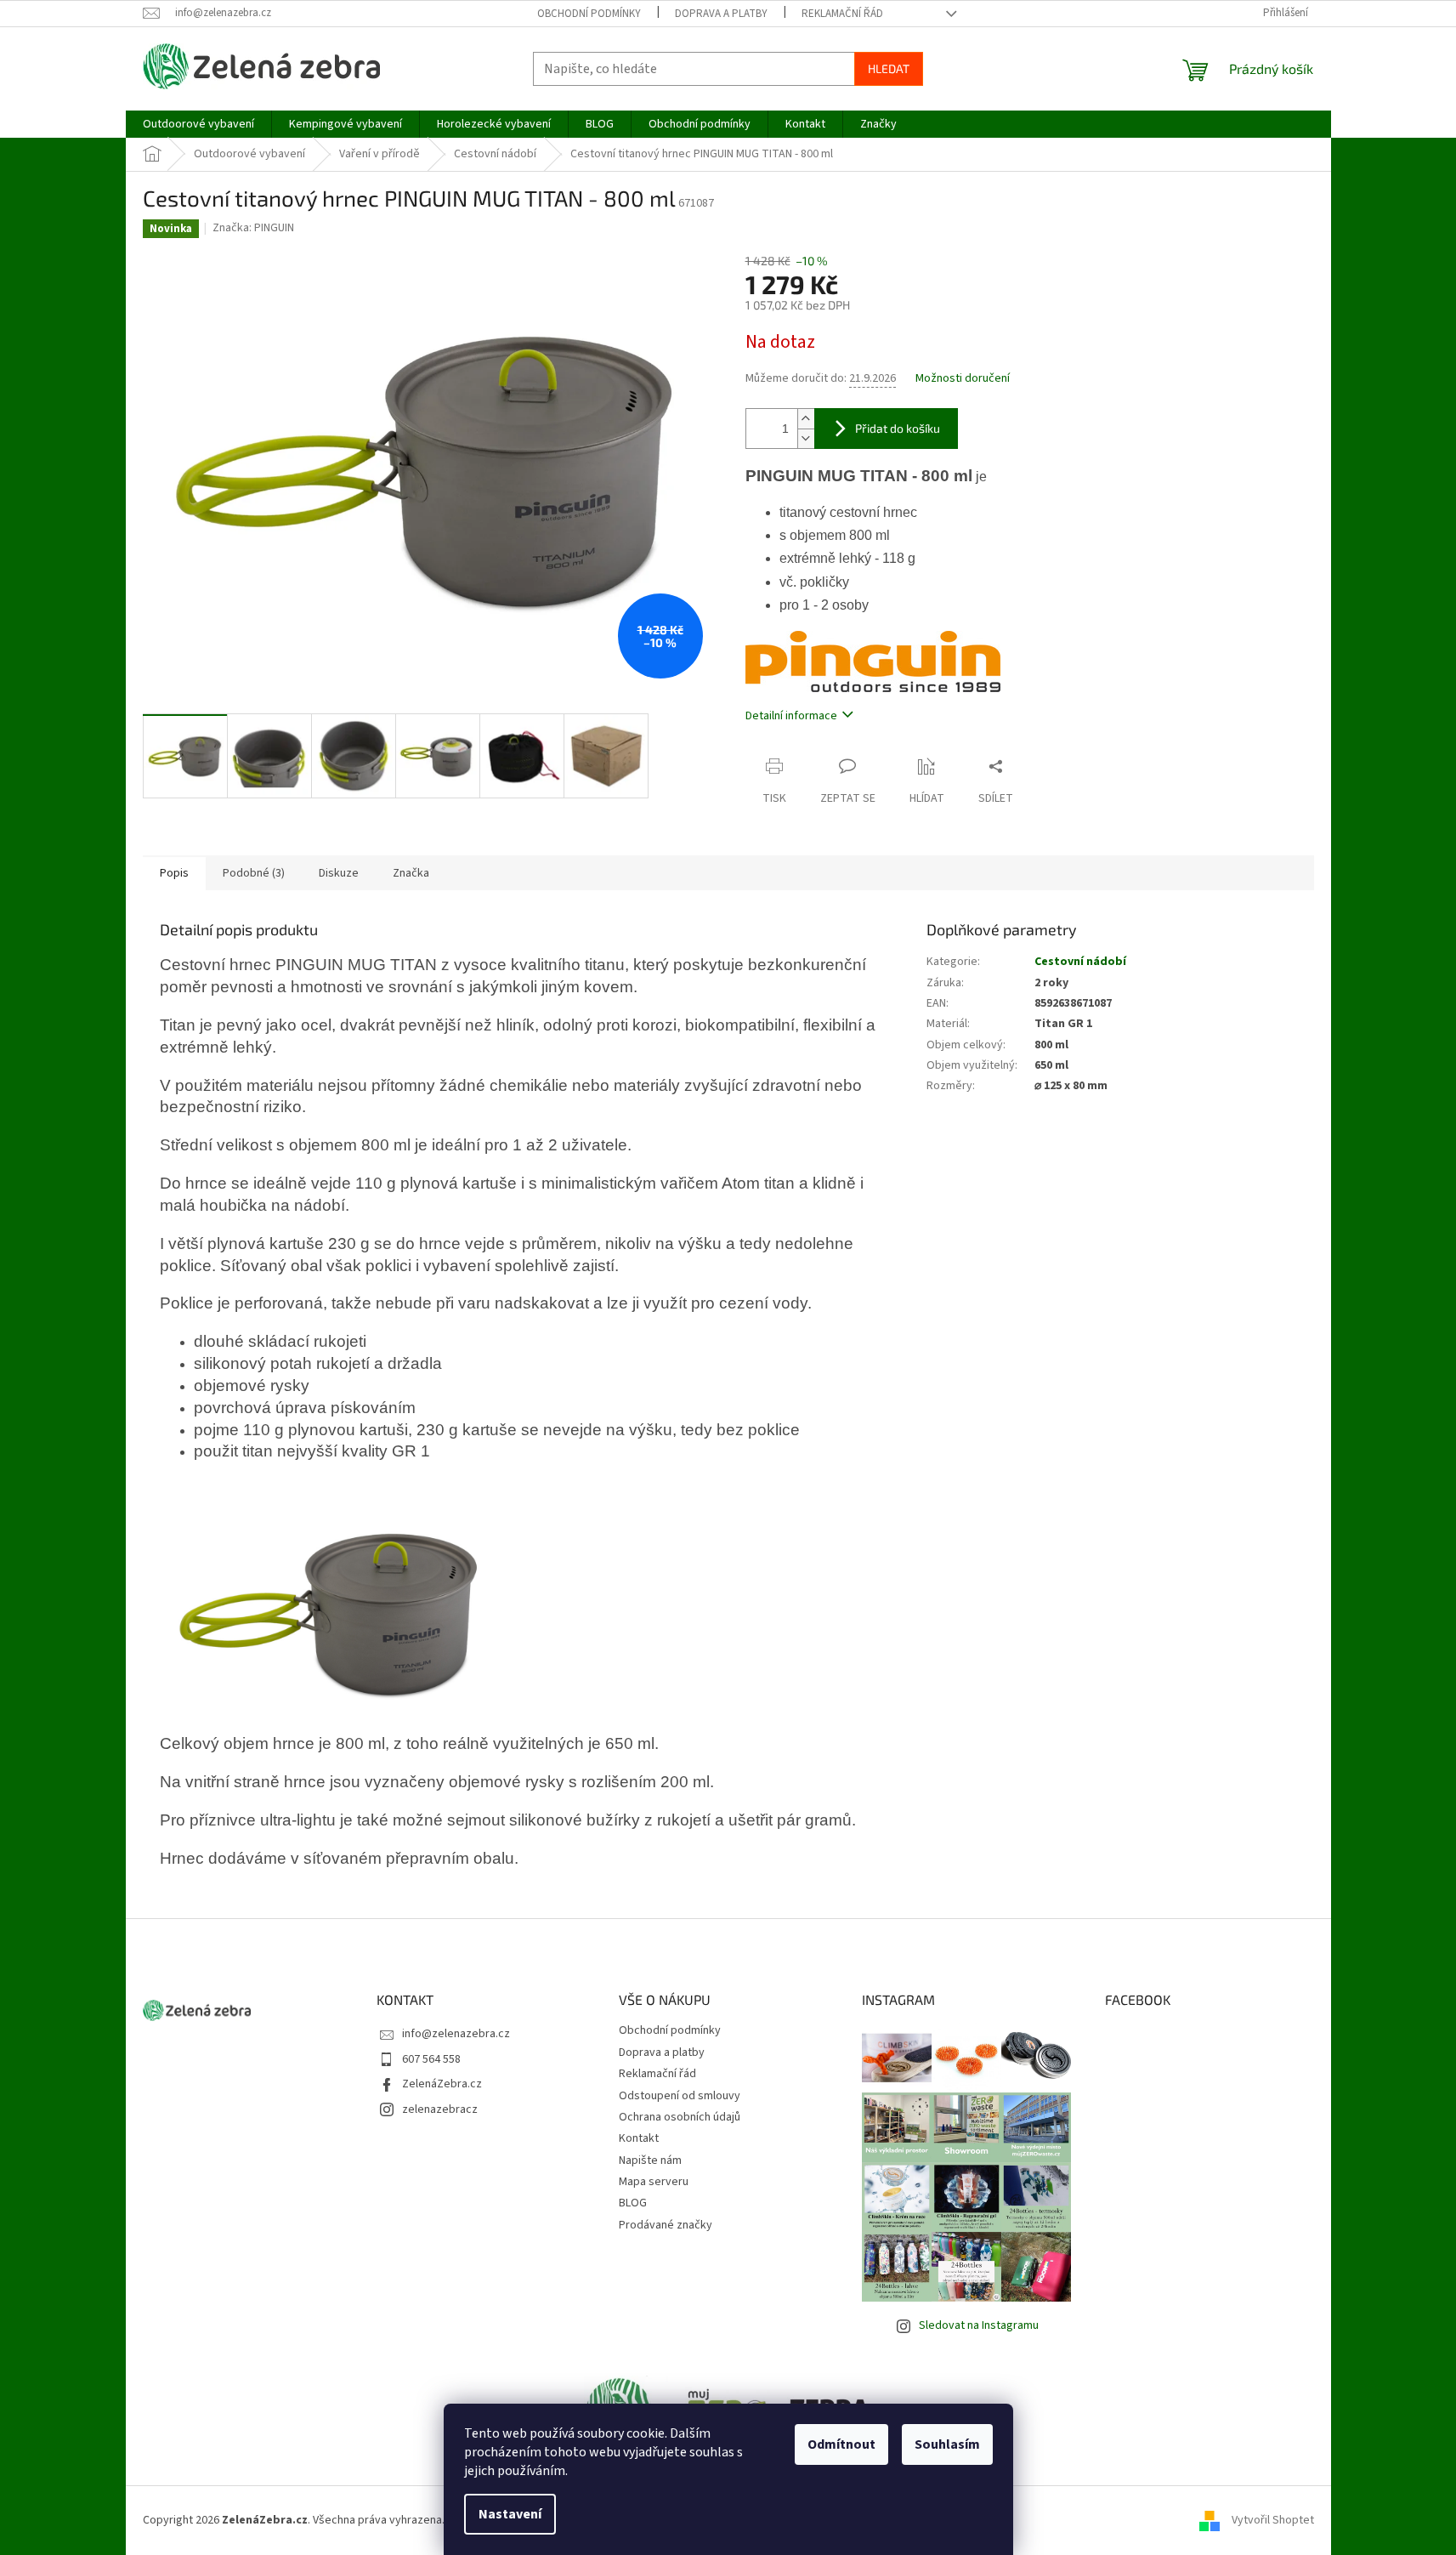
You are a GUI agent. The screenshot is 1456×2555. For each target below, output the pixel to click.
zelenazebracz (440, 2109)
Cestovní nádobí (1080, 962)
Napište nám (650, 2160)
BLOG (633, 2203)
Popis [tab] (174, 873)
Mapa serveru (654, 2182)
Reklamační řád (842, 14)
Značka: (253, 228)
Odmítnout (841, 2444)
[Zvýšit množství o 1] (806, 419)
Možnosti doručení (963, 379)
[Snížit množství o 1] (806, 438)
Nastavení (510, 2514)
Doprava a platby (721, 14)
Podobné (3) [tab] (254, 873)
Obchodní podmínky (589, 14)
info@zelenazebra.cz (456, 2034)
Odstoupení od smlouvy (680, 2096)
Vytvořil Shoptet (1273, 2520)
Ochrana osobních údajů (680, 2117)
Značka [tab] (411, 873)
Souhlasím (947, 2444)
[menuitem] (198, 124)
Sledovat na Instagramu (979, 2325)
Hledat (889, 68)
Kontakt (639, 2138)
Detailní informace (791, 716)
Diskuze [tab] (339, 873)
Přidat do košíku (898, 428)
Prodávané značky (666, 2225)
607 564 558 (431, 2059)
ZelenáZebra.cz (442, 2084)
